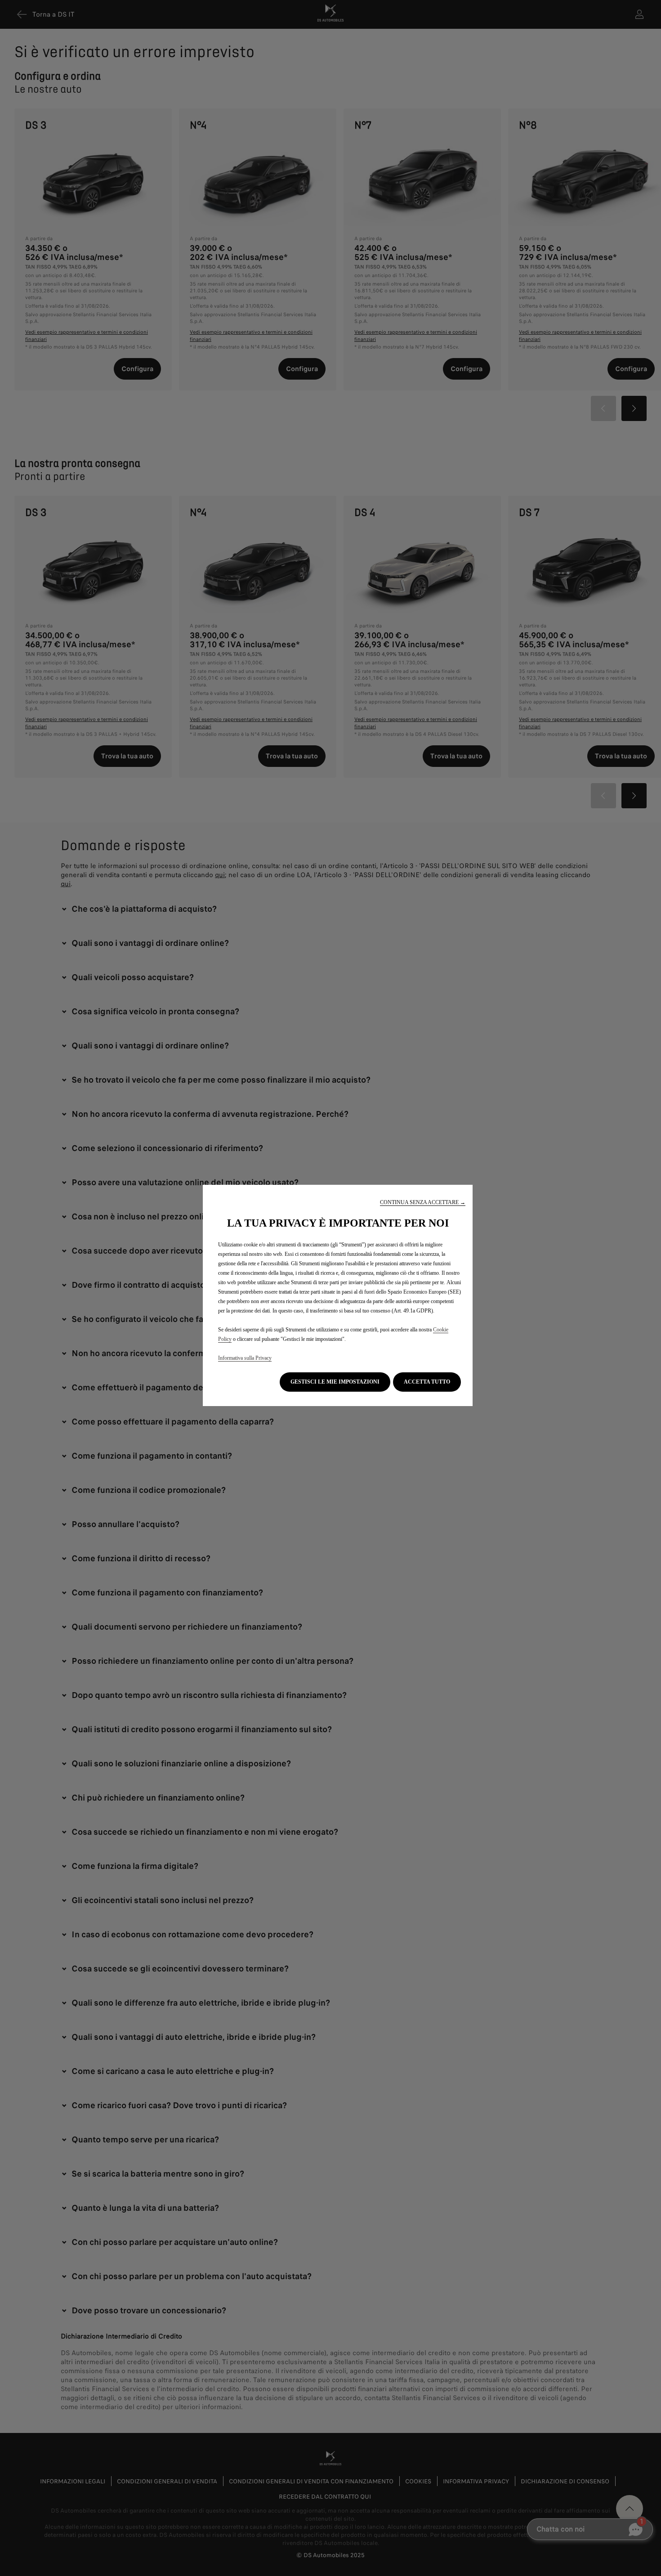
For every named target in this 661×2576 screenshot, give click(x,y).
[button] (423, 1203)
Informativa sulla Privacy (245, 1358)
